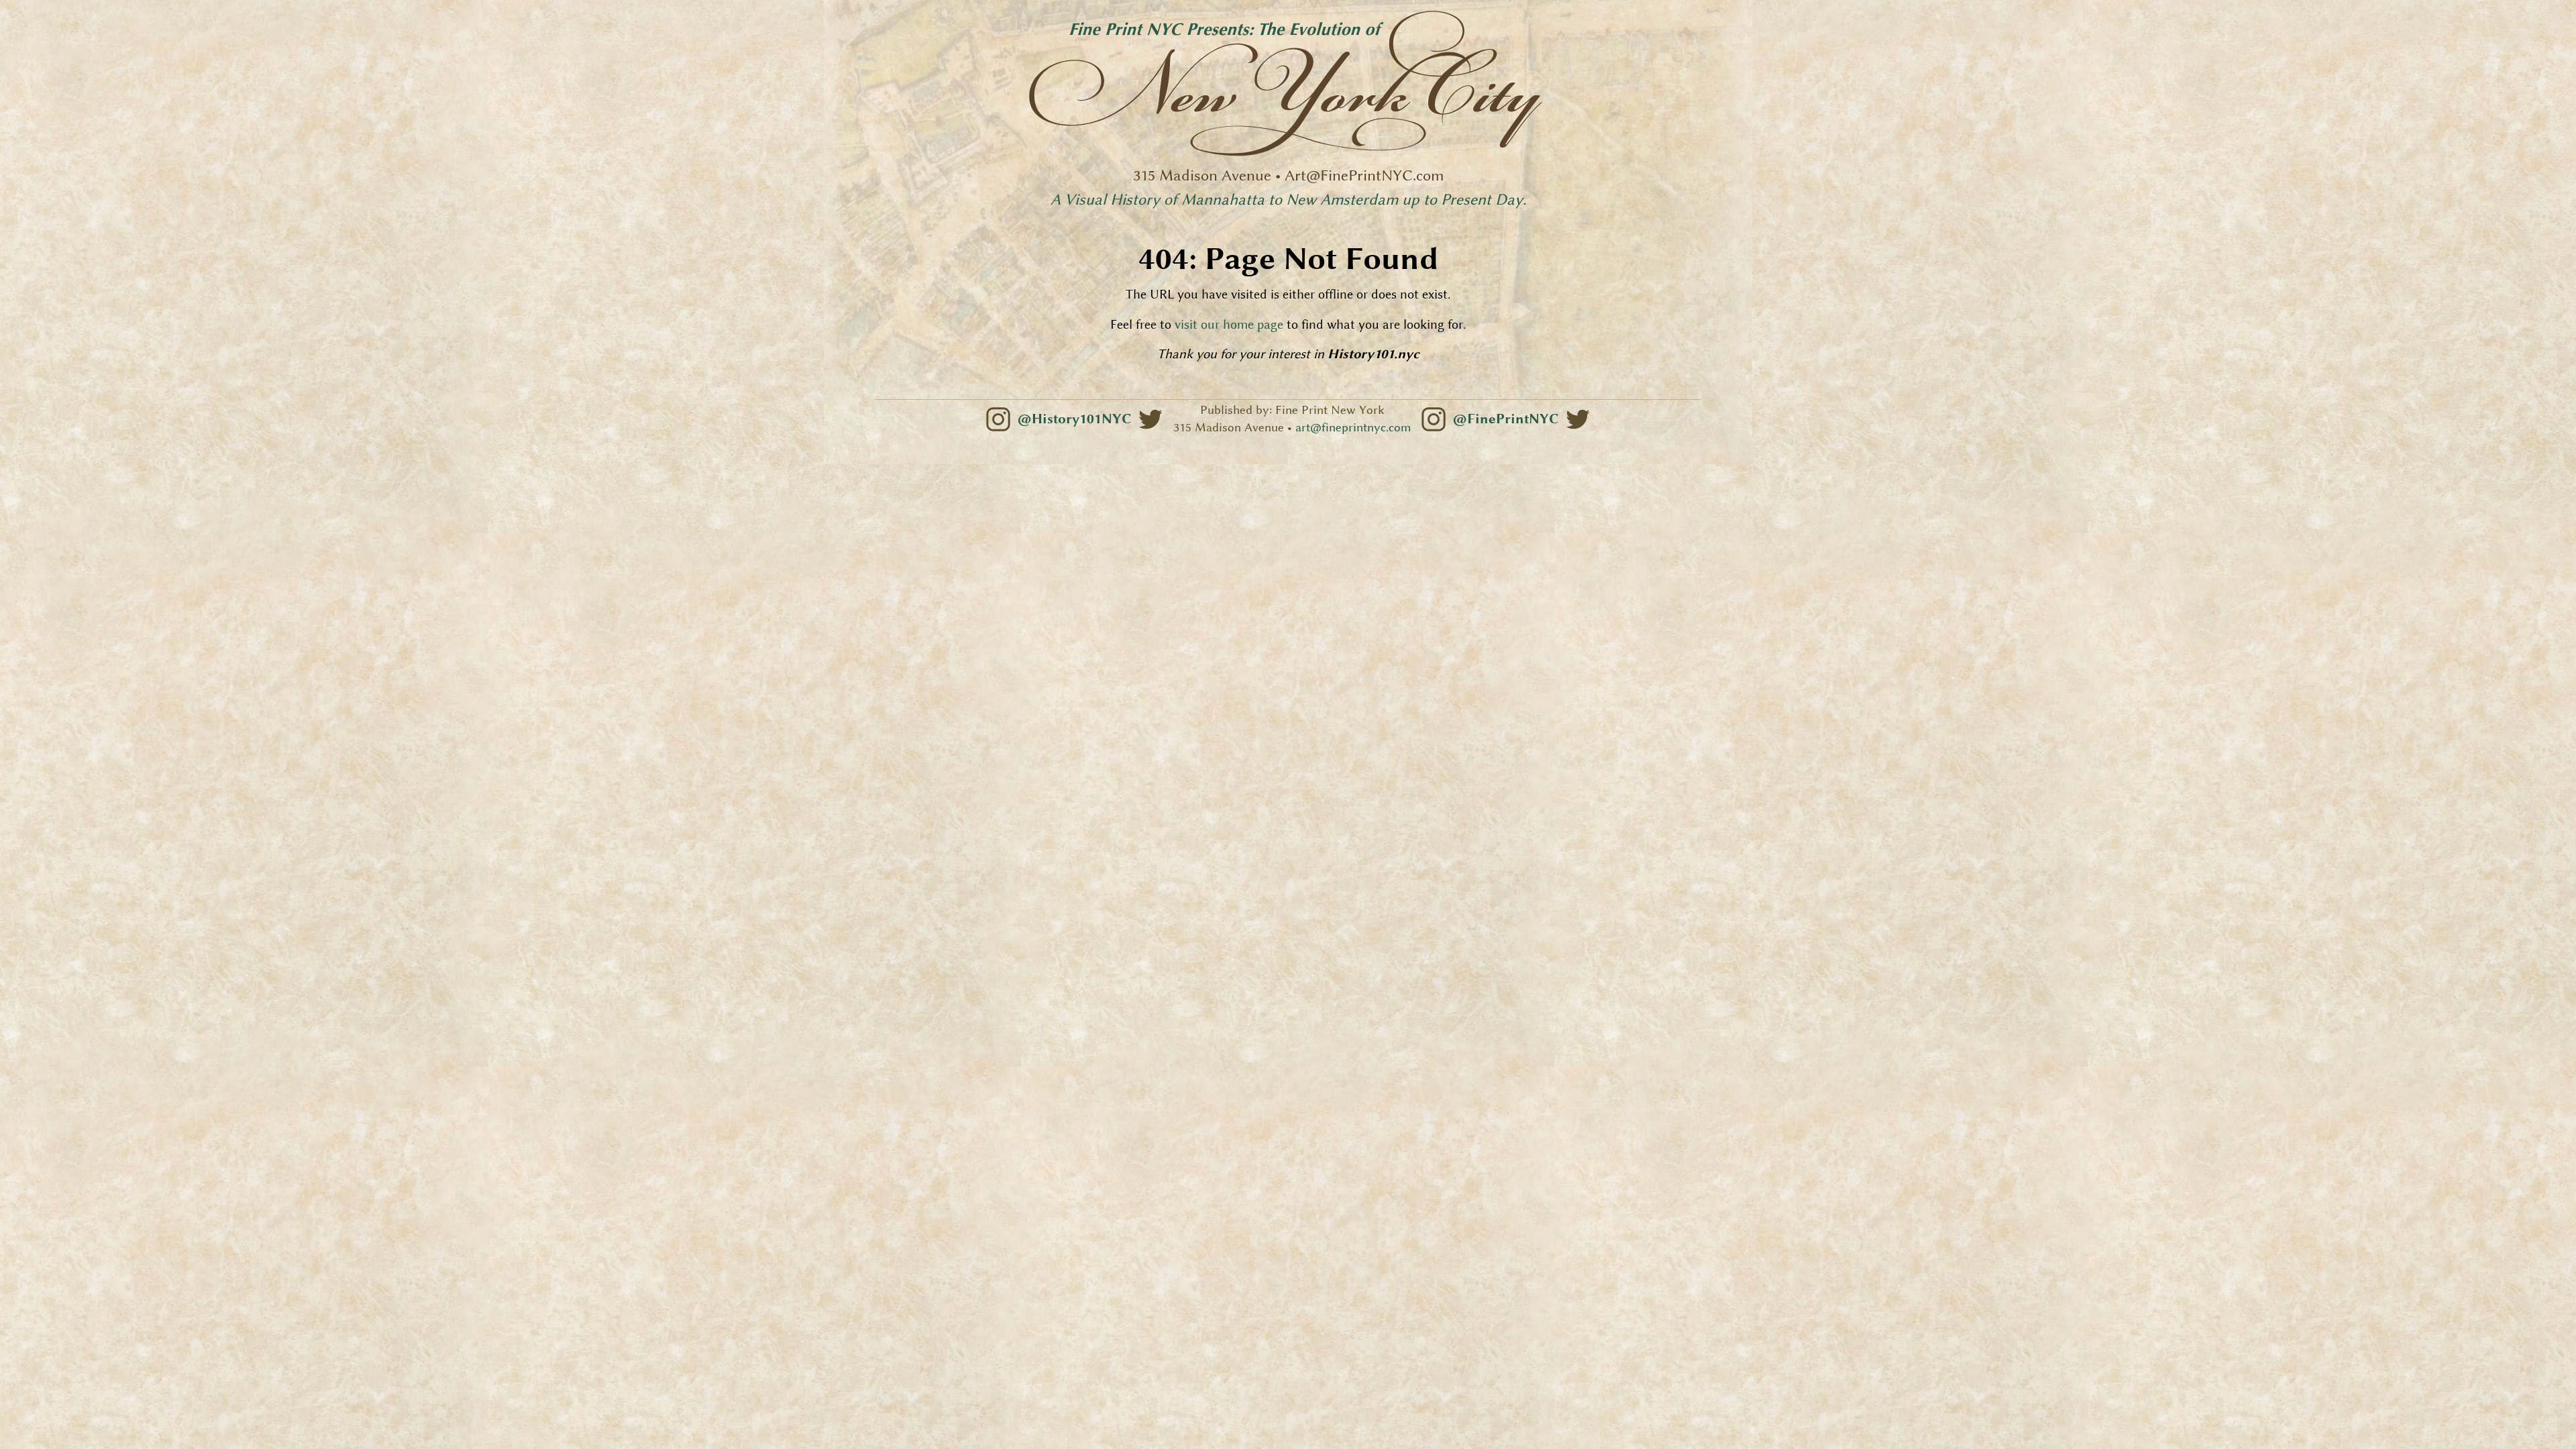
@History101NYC (1074, 419)
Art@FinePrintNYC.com (1364, 175)
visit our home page (1229, 324)
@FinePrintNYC (1506, 419)
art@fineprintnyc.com (1353, 427)
